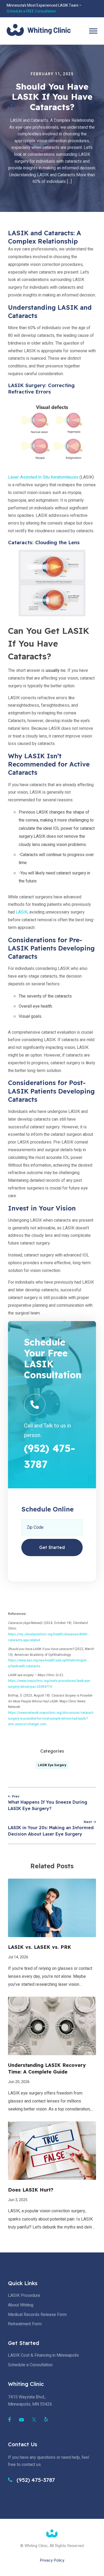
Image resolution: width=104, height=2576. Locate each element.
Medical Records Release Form (37, 2315)
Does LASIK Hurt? (31, 2190)
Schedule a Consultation (30, 2365)
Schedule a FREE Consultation (31, 11)
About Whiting (21, 2305)
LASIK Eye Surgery (52, 1765)
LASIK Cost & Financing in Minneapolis (43, 2355)
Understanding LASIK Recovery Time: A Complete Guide (47, 2068)
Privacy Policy (52, 2560)
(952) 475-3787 (35, 2480)
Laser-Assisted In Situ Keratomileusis (43, 477)
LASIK (22, 912)
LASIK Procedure (24, 2296)
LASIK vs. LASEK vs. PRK (40, 1947)
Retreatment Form (25, 2324)
